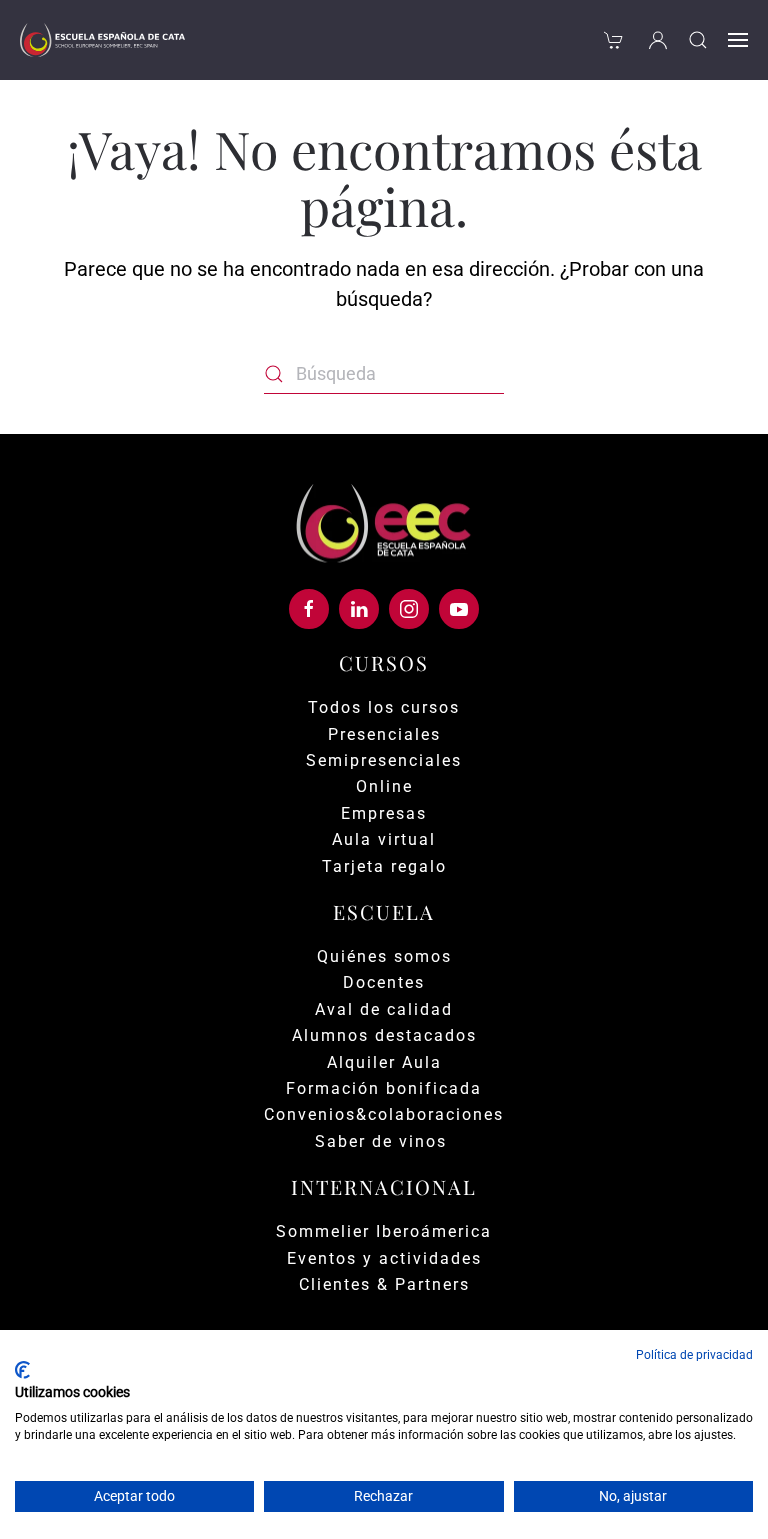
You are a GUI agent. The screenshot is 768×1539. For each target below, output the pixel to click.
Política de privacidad (694, 1355)
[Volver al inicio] (102, 40)
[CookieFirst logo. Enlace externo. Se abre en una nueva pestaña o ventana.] (22, 1370)
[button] (698, 40)
